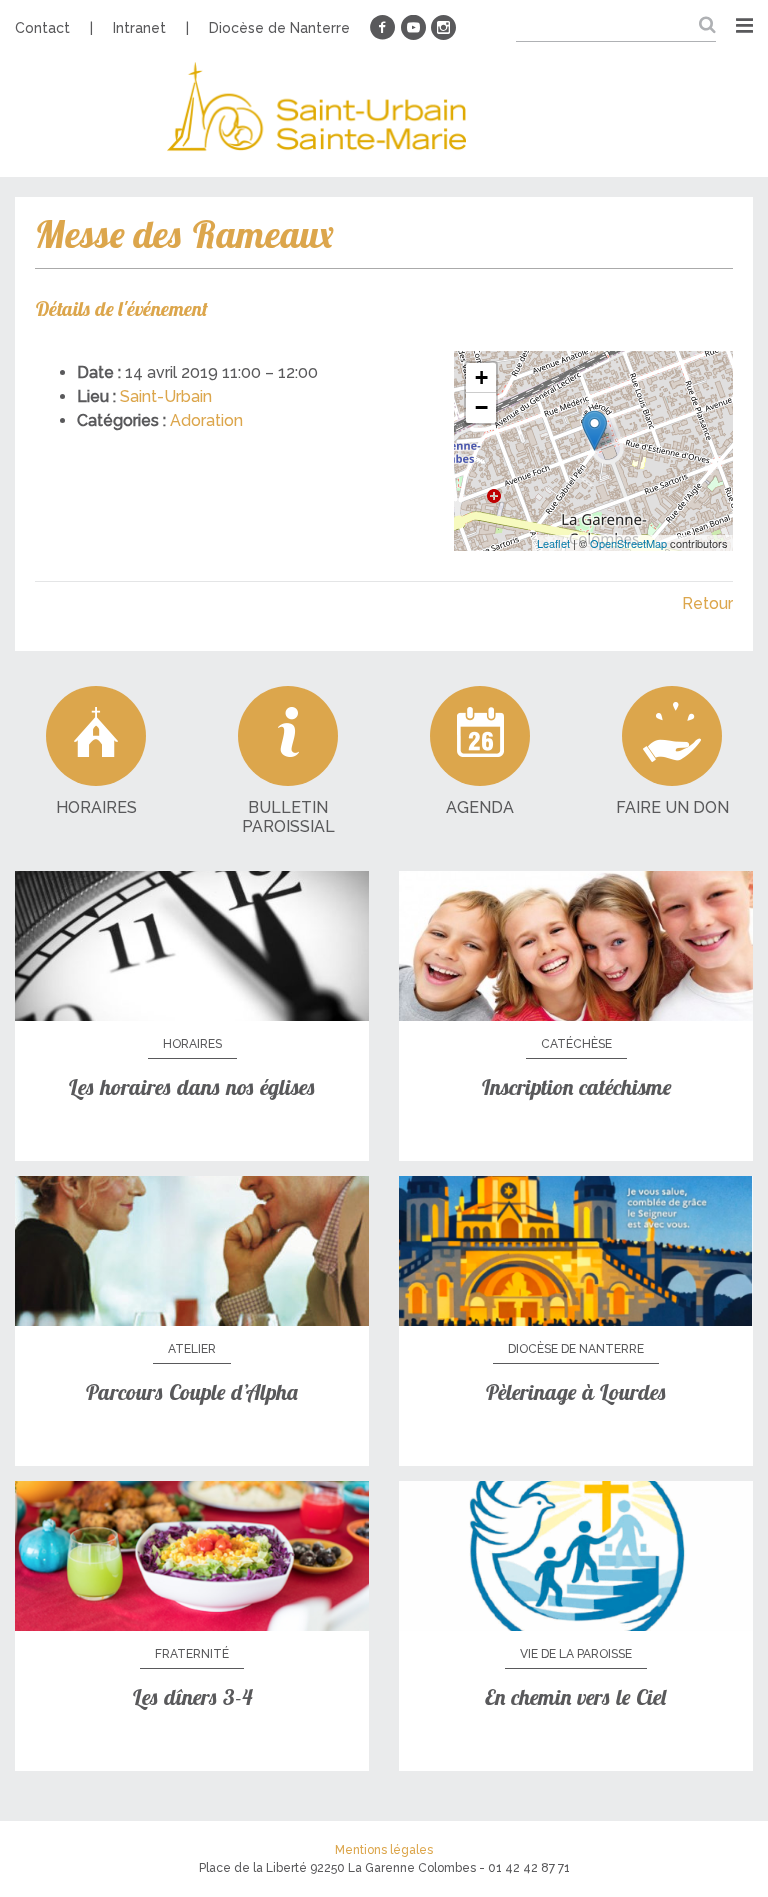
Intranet (139, 28)
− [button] (481, 407)
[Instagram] (443, 28)
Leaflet (553, 543)
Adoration (206, 420)
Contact (42, 28)
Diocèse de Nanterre (279, 28)
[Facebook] (383, 28)
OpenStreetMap (628, 543)
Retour (707, 603)
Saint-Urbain (166, 396)
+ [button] (481, 377)
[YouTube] (413, 28)
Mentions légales (384, 1850)
